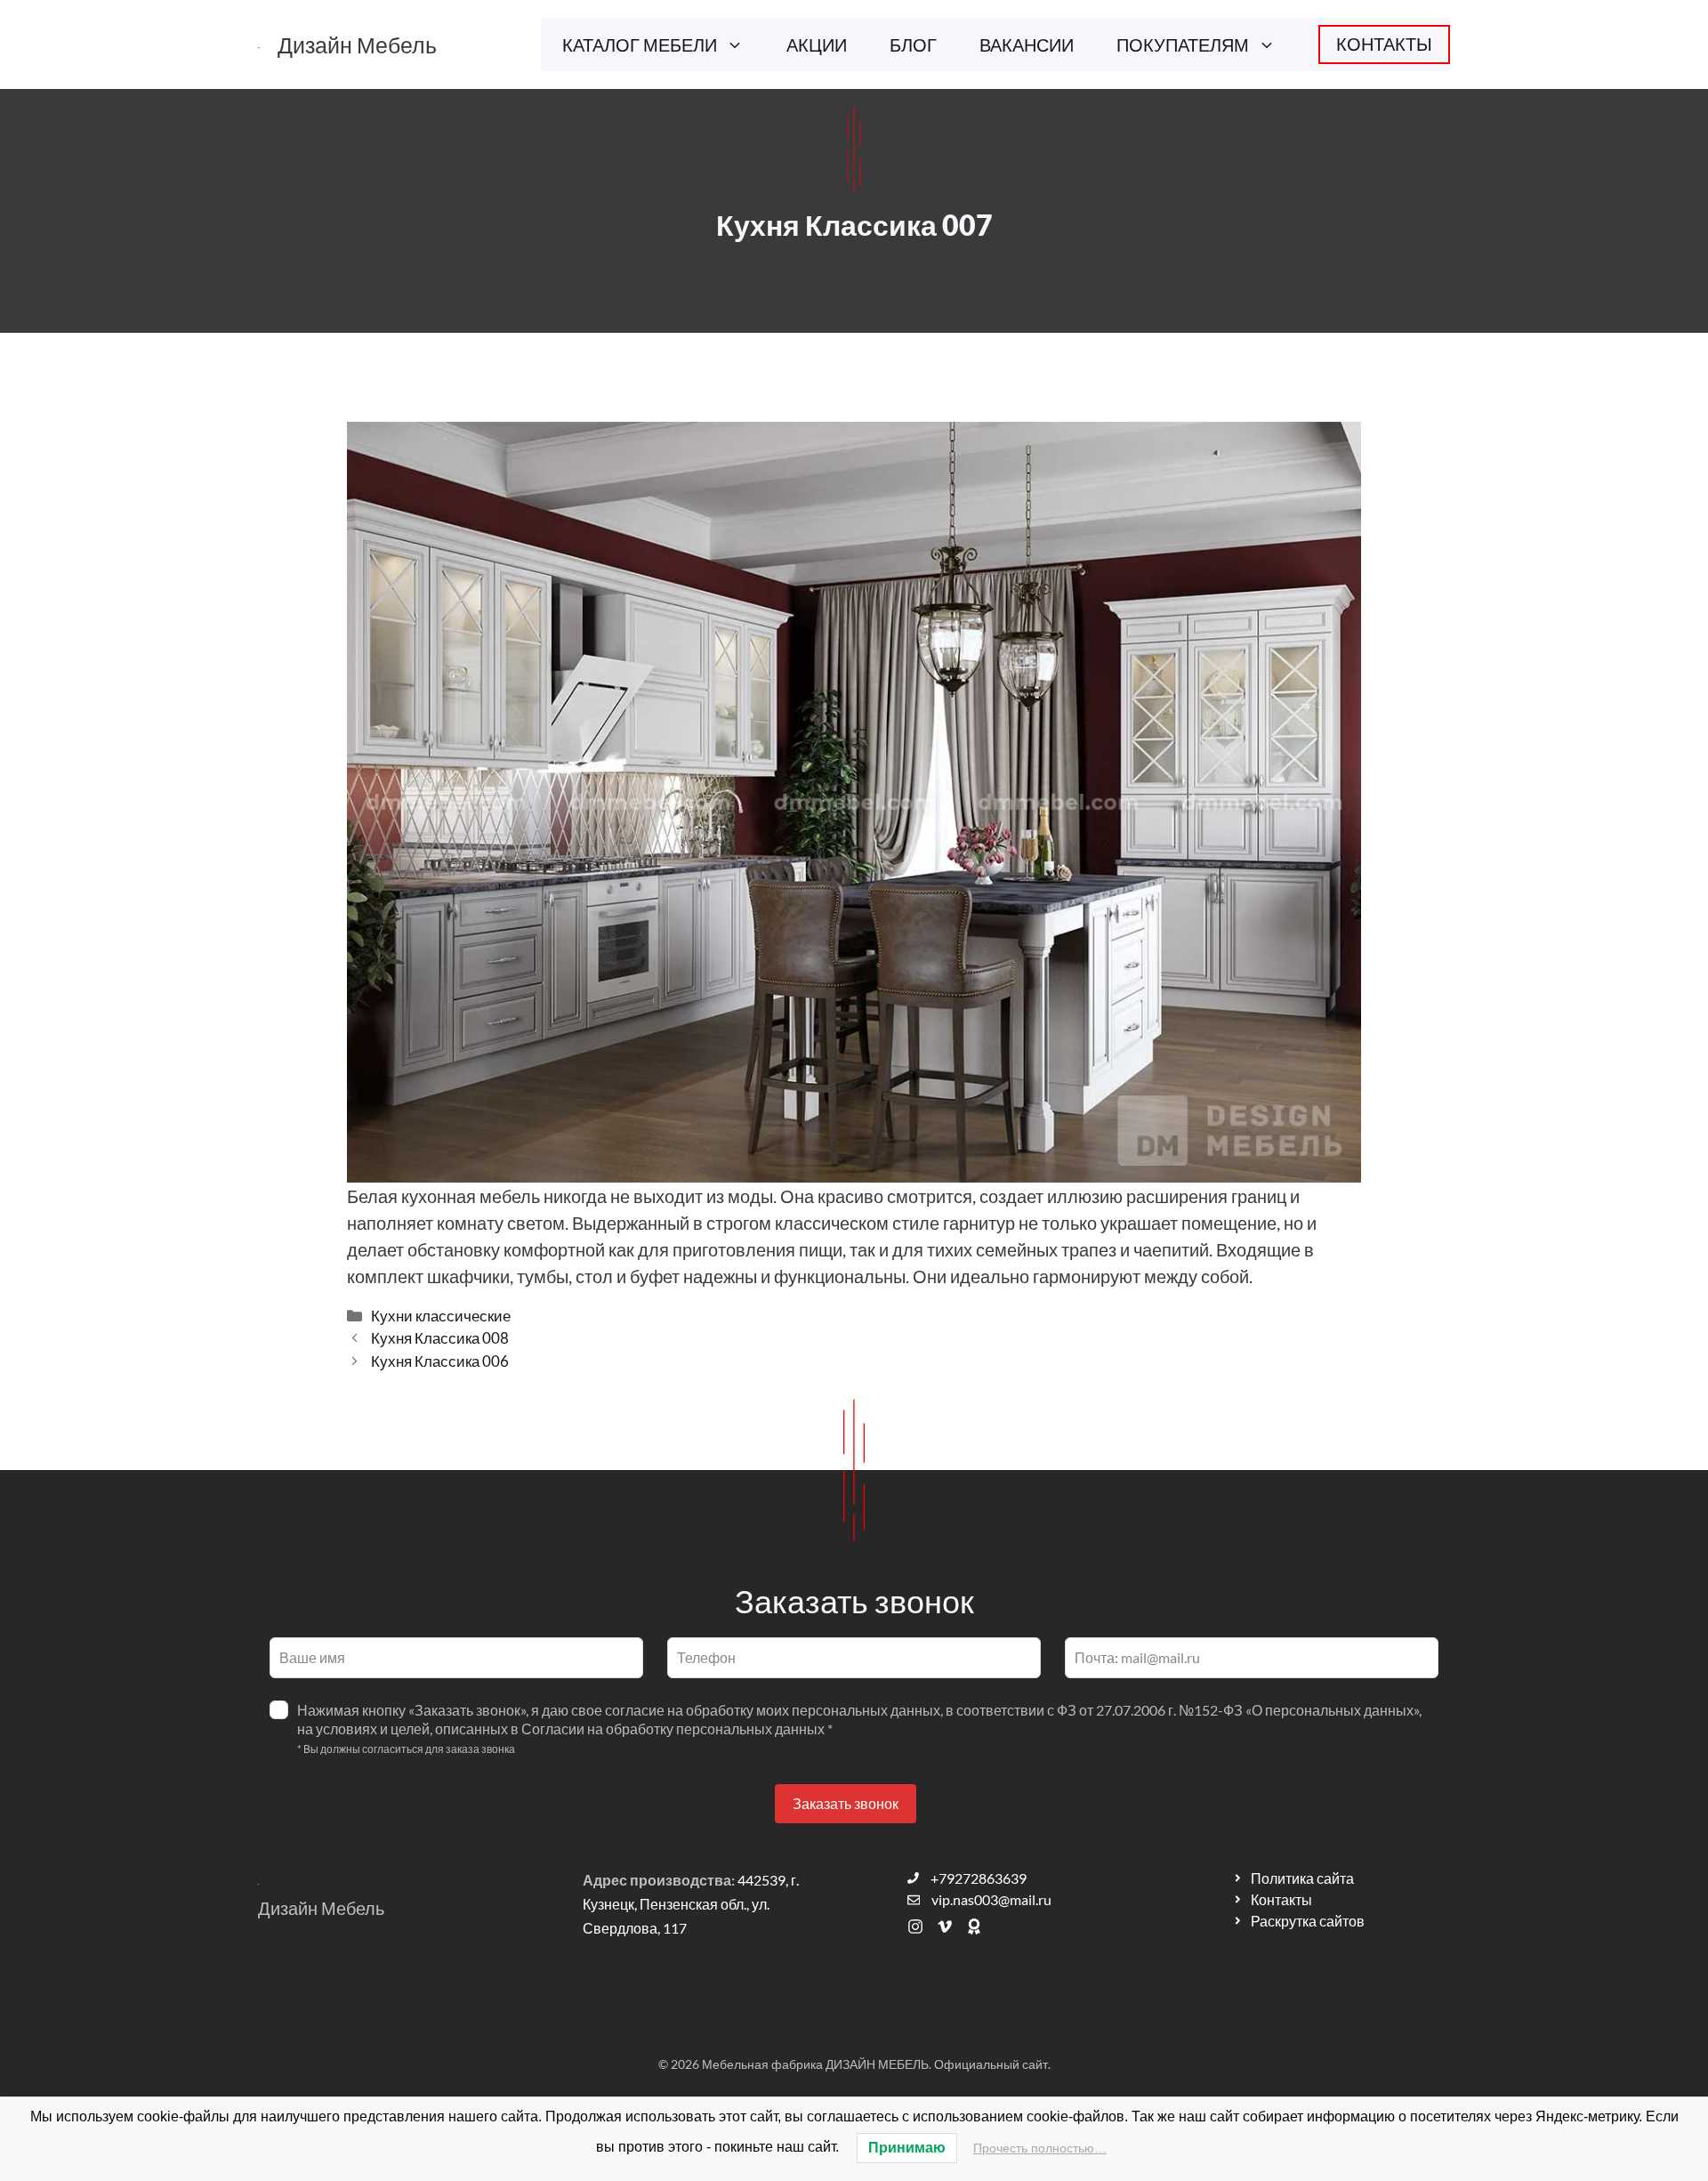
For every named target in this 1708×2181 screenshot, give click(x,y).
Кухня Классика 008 (440, 1338)
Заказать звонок (846, 1803)
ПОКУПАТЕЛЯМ (1183, 44)
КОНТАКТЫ (1384, 44)
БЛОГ (913, 44)
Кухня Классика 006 (440, 1361)
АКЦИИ (817, 44)
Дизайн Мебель (357, 44)
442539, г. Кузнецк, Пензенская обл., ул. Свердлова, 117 (691, 1904)
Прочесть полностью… (1040, 2148)
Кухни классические (441, 1316)
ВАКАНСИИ (1027, 44)
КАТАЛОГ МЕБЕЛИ (640, 44)
